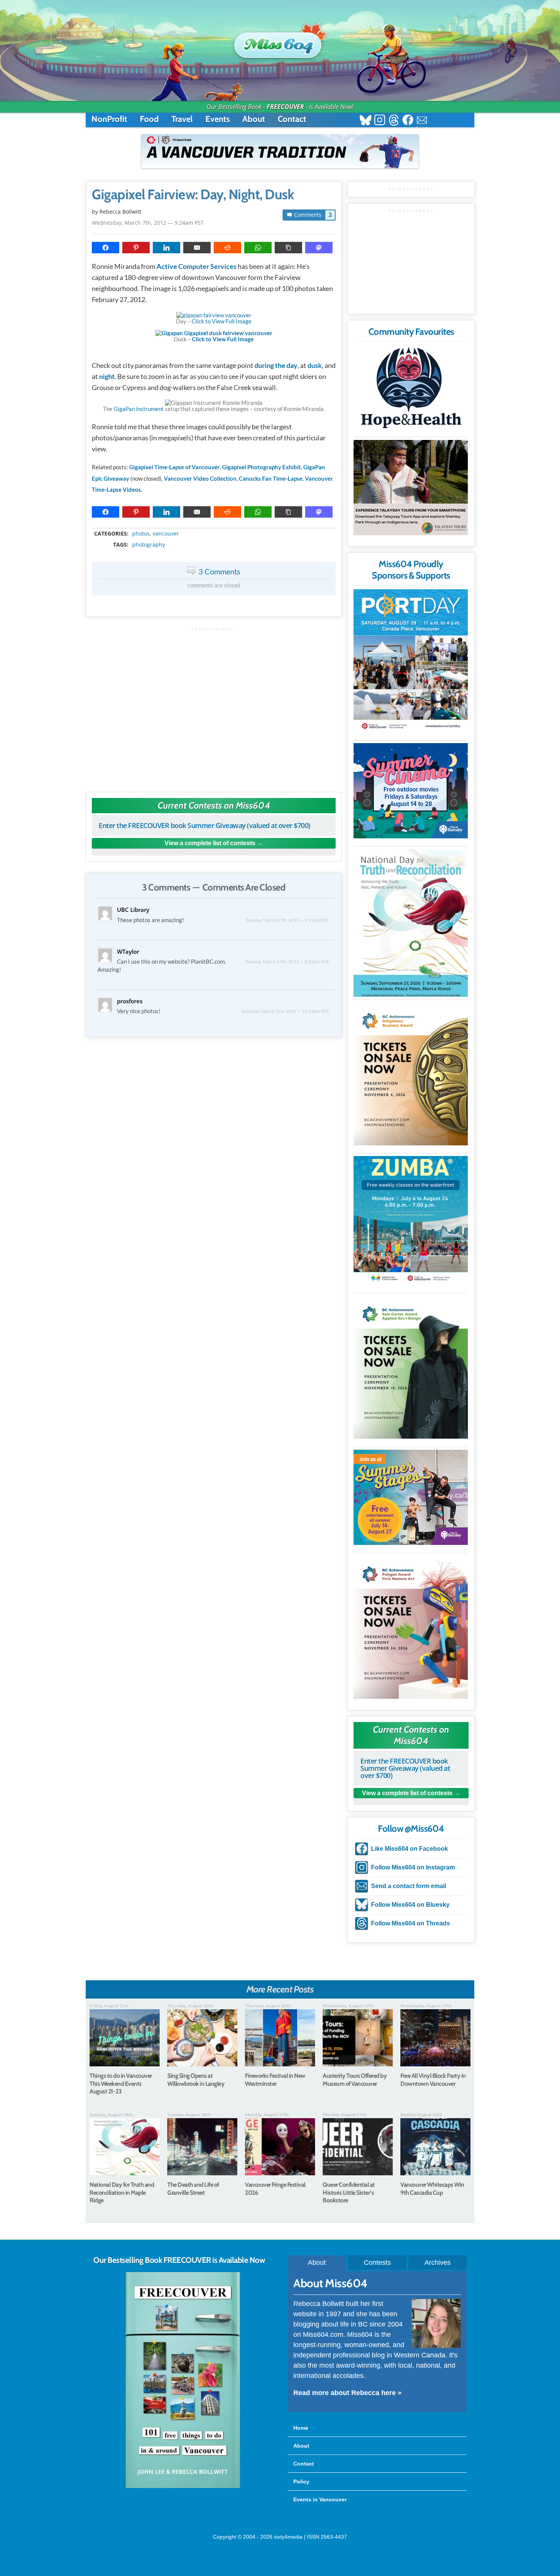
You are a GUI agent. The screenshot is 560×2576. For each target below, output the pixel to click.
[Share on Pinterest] (136, 248)
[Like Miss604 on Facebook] (408, 121)
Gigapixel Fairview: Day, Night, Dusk (193, 195)
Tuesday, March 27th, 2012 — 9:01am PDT (287, 920)
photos (141, 534)
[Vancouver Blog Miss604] (280, 42)
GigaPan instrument (139, 409)
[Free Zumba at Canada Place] (411, 1220)
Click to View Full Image (222, 321)
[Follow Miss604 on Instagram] (380, 121)
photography (149, 545)
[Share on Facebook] (106, 248)
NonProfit (109, 119)
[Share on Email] (197, 248)
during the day (276, 365)
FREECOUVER (285, 107)
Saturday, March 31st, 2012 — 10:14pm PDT (285, 1011)
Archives (438, 2263)
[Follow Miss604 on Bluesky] (366, 121)
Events (218, 119)
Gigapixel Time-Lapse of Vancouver (174, 467)
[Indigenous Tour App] (411, 488)
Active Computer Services (197, 266)
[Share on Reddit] (227, 248)
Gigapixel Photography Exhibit (262, 467)
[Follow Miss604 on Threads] (394, 121)
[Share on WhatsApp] (258, 248)
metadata (215, 527)
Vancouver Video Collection (200, 478)
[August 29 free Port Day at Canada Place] (411, 661)
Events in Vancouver (320, 2499)
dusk (315, 365)
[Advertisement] (214, 706)
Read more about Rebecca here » (347, 2393)
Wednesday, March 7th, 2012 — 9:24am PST (148, 223)
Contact (292, 119)
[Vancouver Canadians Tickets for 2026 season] (280, 151)
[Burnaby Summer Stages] (411, 1497)
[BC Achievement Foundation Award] (411, 1074)
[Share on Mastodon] (319, 248)
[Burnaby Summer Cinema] (411, 791)
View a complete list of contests (210, 843)
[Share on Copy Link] (288, 248)
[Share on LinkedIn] (166, 248)
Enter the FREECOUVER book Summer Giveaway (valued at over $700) (205, 825)
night (107, 376)
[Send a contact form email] (422, 121)
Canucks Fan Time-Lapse (271, 478)
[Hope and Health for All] (411, 390)
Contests (377, 2263)
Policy (301, 2482)
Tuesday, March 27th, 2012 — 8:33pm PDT (287, 962)
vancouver (166, 534)
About (254, 119)
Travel (182, 119)
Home (301, 2428)
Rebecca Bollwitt (120, 212)
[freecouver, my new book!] (183, 2486)
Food (149, 119)
